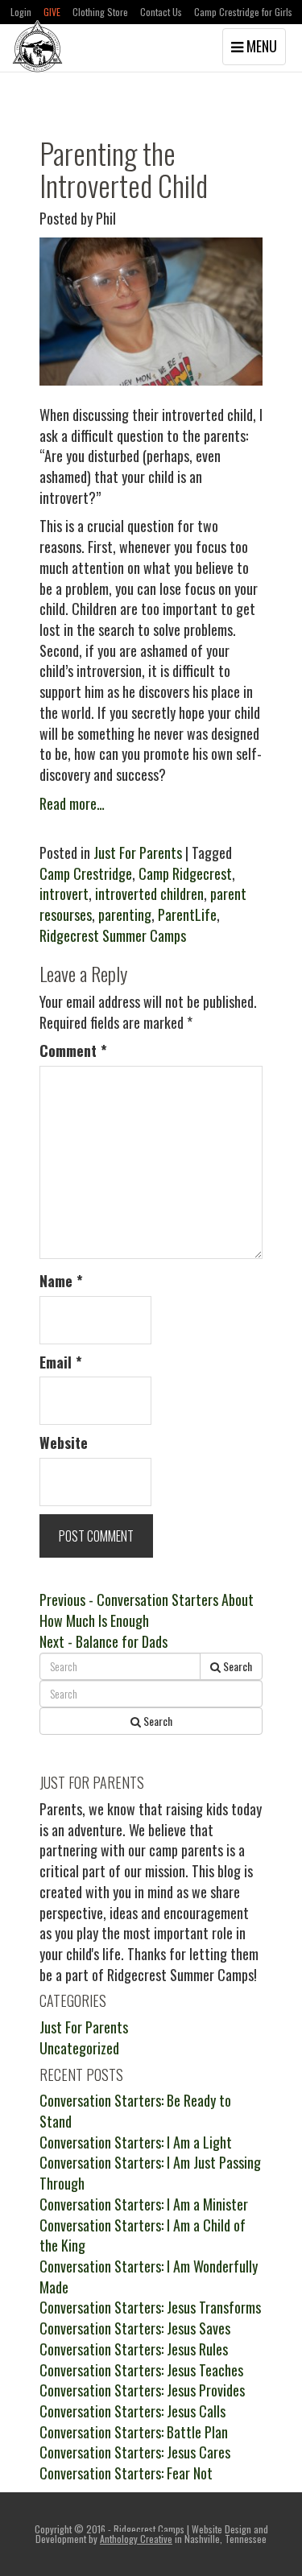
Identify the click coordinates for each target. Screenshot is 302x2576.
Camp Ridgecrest (185, 873)
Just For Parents (138, 852)
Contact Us (161, 12)
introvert (64, 894)
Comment (73, 1051)
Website (64, 1443)
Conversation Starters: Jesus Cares (135, 2452)
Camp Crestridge (86, 873)
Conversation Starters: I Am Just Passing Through (150, 2173)
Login (21, 12)
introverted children (149, 894)
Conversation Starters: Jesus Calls (132, 2411)
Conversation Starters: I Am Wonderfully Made (149, 2277)
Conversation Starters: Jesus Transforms (150, 2307)
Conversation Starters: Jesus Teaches (141, 2370)
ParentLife (187, 914)
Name (61, 1281)
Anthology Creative (136, 2539)
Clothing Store (100, 12)
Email (61, 1362)
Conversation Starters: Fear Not (126, 2473)
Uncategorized (79, 2048)
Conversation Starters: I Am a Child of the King (143, 2235)
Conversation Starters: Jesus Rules (134, 2349)
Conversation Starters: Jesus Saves (135, 2328)
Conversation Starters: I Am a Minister (144, 2204)
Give (52, 12)
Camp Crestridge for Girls (243, 12)
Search (236, 1666)
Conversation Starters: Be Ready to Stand (135, 2111)
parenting (125, 914)
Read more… (72, 803)
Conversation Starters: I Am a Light (136, 2142)
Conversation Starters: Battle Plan (134, 2432)
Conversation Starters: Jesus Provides (142, 2390)
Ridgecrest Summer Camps (113, 935)
